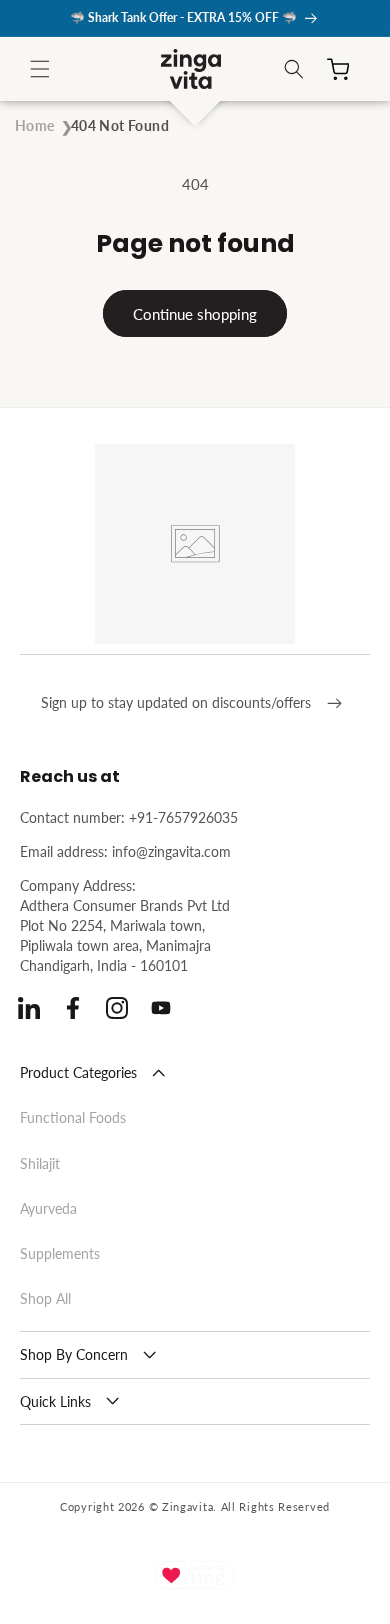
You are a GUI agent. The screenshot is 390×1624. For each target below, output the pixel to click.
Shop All (45, 1298)
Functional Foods (73, 1117)
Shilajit (40, 1163)
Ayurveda (48, 1208)
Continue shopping (195, 314)
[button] (40, 69)
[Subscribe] (334, 703)
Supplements (60, 1253)
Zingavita (187, 1506)
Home (35, 125)
